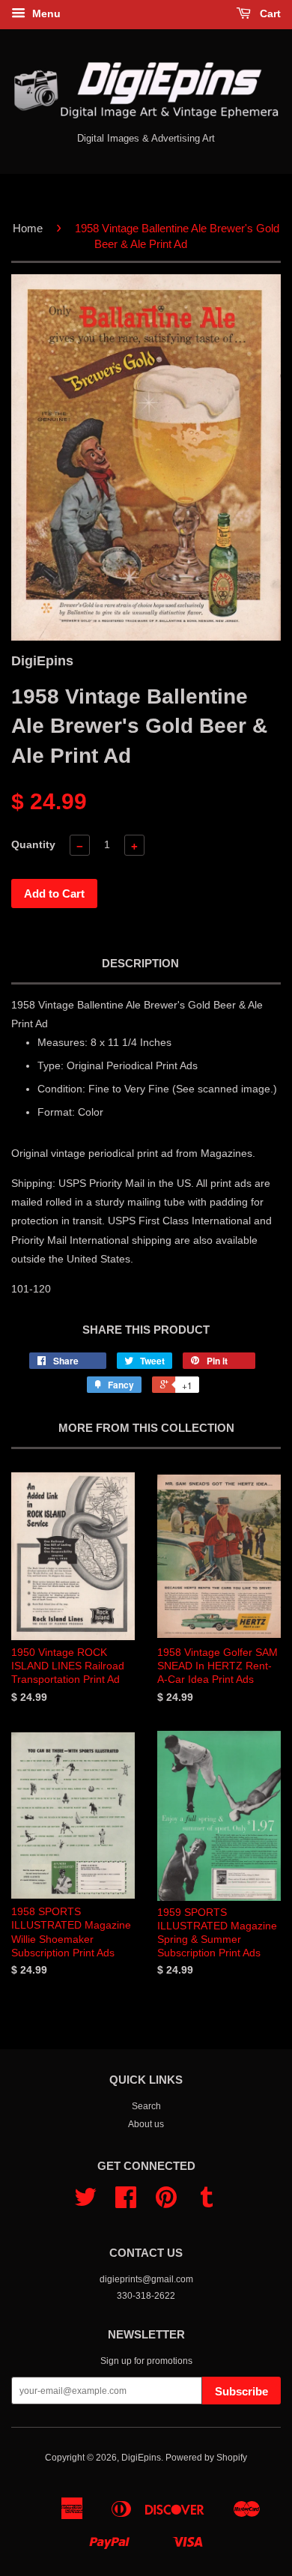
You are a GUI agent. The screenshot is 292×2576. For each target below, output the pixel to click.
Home (28, 228)
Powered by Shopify (206, 2458)
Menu (45, 13)
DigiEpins (141, 2458)
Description (140, 963)
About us (146, 2124)
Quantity (33, 844)
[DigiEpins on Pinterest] (166, 2203)
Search (146, 2106)
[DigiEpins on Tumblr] (207, 2203)
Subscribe (241, 2391)
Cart (269, 13)
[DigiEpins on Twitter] (85, 2203)
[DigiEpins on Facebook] (126, 2203)
